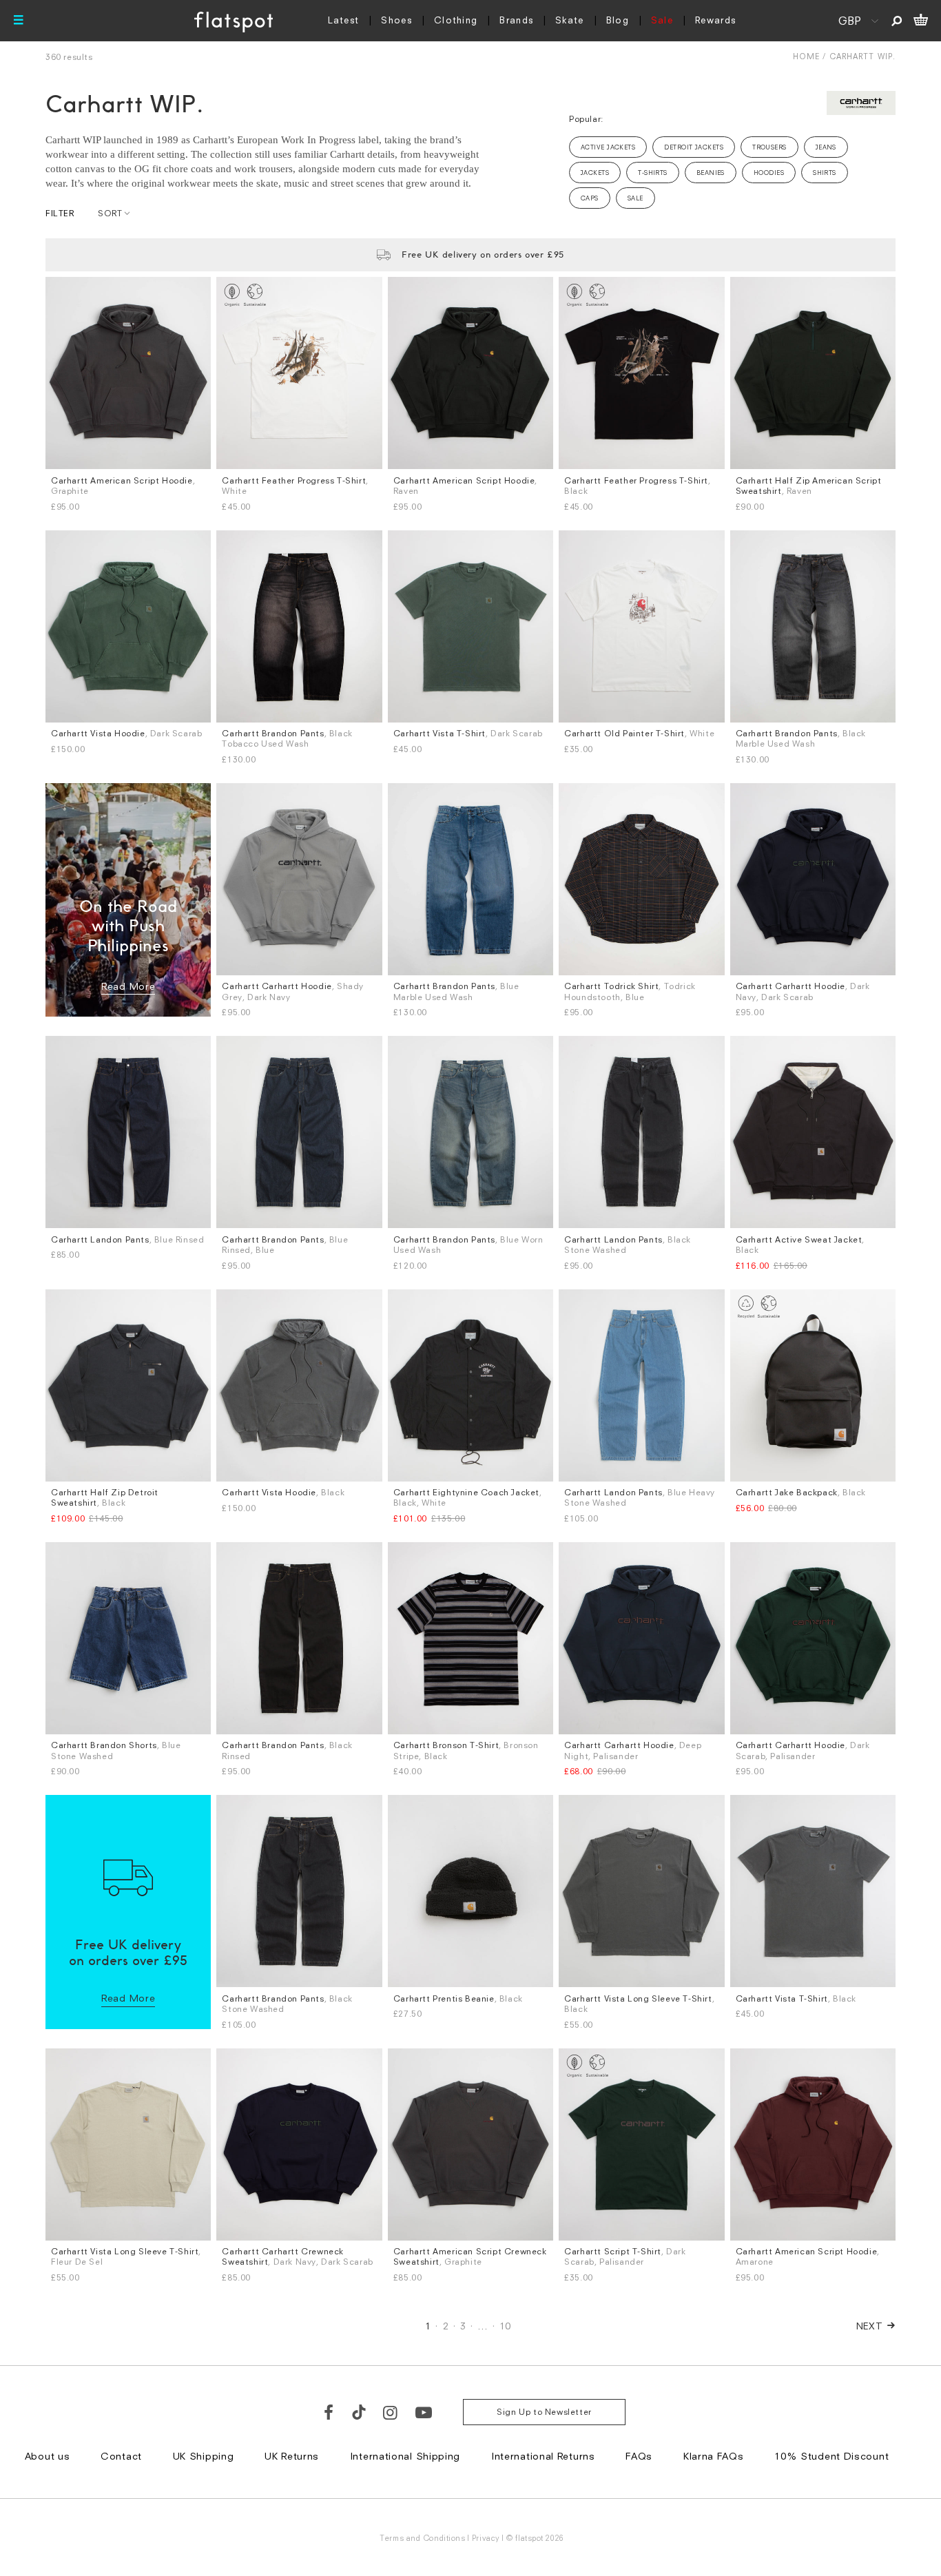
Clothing (456, 20)
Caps (590, 198)
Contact (121, 2456)
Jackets (595, 173)
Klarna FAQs (714, 2456)
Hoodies (769, 173)
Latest (344, 20)
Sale (662, 20)
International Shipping (405, 2456)
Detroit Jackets (694, 147)
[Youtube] (424, 2412)
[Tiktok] (359, 2412)
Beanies (711, 173)
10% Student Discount (831, 2456)
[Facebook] (329, 2412)
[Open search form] (897, 21)
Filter (60, 213)
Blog (618, 20)
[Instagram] (391, 2412)
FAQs (639, 2456)
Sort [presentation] (110, 213)
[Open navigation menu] (19, 21)
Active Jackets (608, 147)
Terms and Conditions (422, 2538)
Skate (570, 20)
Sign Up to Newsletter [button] (544, 2412)
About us (48, 2456)
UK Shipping (204, 2456)
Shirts (825, 173)
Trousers (769, 147)
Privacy (486, 2538)
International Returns (543, 2456)
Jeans (826, 147)
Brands (516, 20)
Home (806, 56)
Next (870, 2326)
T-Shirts (653, 173)
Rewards (715, 20)
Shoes (396, 20)
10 (505, 2326)
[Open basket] (921, 21)
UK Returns (292, 2456)
